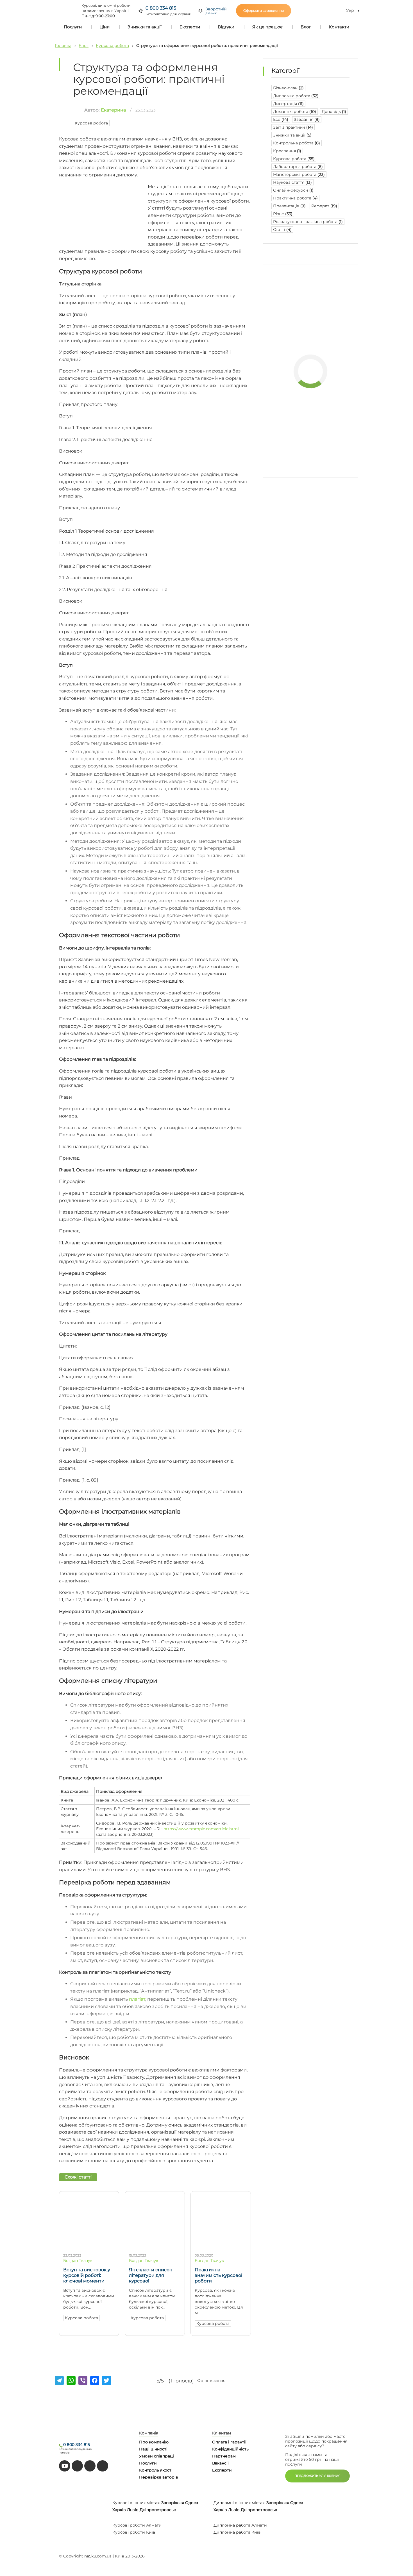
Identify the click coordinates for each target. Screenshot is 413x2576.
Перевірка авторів (159, 2477)
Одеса (192, 2503)
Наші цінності (153, 2449)
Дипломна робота (296, 96)
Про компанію (154, 2442)
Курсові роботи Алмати (137, 2525)
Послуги (73, 27)
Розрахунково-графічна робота (308, 222)
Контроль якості (156, 2470)
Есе (281, 119)
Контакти (339, 27)
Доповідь (334, 112)
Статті (282, 230)
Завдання (307, 119)
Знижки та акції (145, 27)
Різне (283, 214)
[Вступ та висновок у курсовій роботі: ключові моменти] (89, 2246)
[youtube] (65, 2466)
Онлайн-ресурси (293, 190)
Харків (119, 2510)
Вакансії (220, 2463)
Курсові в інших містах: (136, 2503)
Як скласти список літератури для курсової (150, 2275)
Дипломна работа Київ (237, 2532)
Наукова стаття (292, 182)
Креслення (287, 151)
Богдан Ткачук (78, 2261)
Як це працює (267, 27)
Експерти (190, 27)
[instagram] (103, 2466)
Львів (133, 2510)
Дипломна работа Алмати (240, 2525)
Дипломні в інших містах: (239, 2503)
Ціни (105, 27)
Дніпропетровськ (158, 2510)
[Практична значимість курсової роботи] (221, 2246)
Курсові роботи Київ (134, 2532)
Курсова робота (112, 46)
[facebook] (90, 2466)
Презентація (289, 206)
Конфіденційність (230, 2449)
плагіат (137, 1999)
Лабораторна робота (298, 167)
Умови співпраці (156, 2456)
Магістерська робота (299, 174)
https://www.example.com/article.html (201, 1829)
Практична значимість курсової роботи (218, 2275)
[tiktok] (77, 2466)
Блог (306, 27)
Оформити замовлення (264, 11)
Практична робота (295, 198)
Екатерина (113, 110)
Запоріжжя (173, 2503)
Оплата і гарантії (229, 2442)
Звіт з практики (293, 127)
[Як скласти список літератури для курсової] (155, 2246)
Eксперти (222, 2470)
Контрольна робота (297, 143)
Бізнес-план (288, 88)
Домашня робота (295, 112)
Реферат (324, 206)
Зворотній (216, 11)
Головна (63, 46)
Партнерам (224, 2456)
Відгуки (226, 27)
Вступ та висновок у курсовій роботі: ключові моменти (87, 2275)
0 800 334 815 (161, 8)
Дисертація (288, 104)
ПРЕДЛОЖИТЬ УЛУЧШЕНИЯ (317, 2476)
